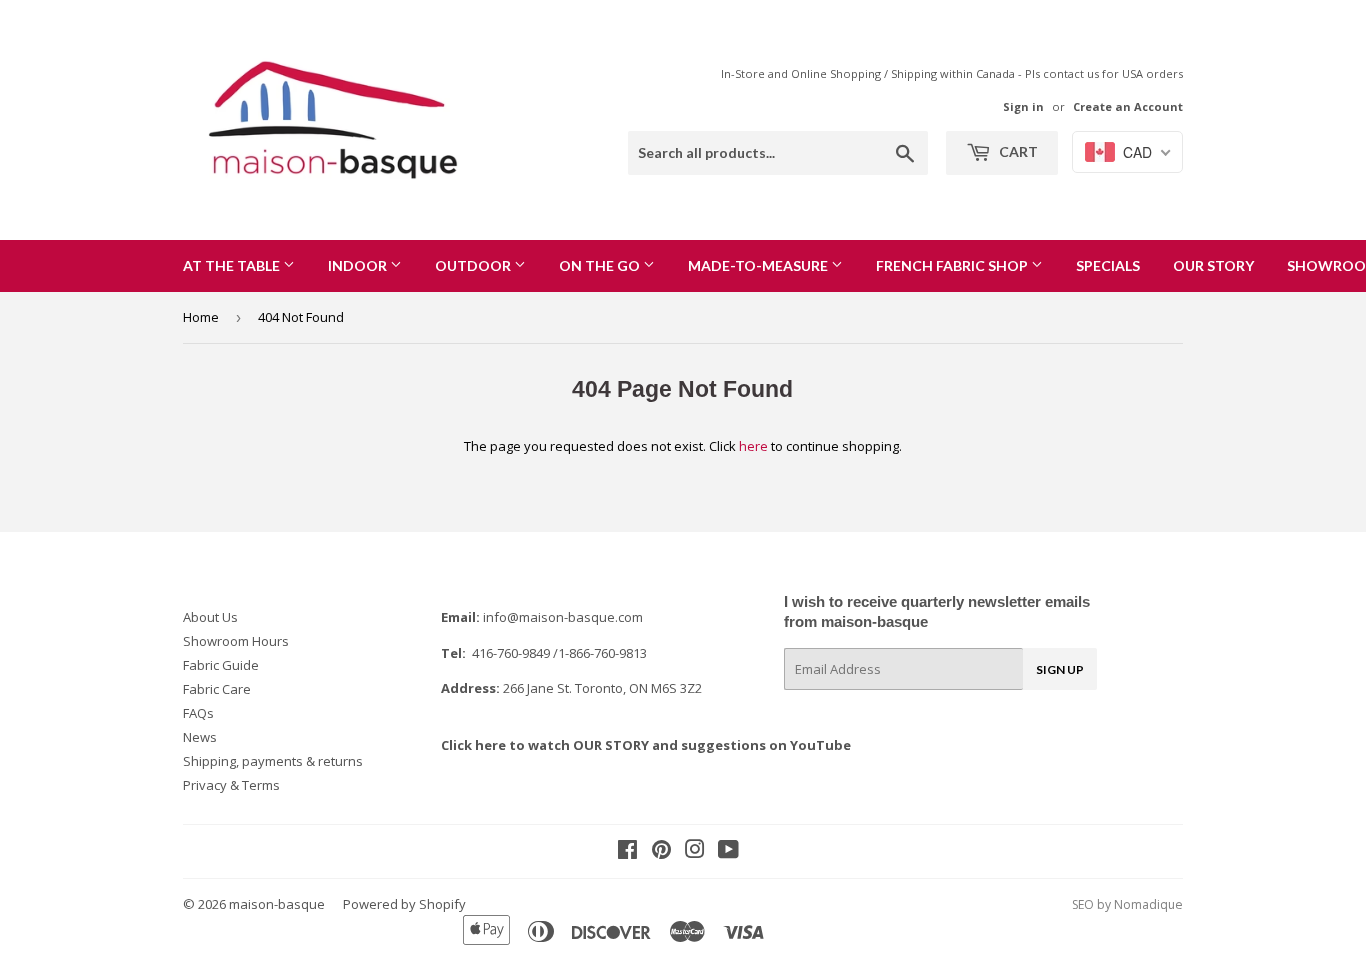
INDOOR (359, 265)
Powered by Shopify (404, 904)
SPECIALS (1108, 265)
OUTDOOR (474, 265)
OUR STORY (1213, 265)
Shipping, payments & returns (273, 761)
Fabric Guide (221, 665)
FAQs (198, 713)
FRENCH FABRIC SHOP (953, 265)
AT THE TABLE (233, 265)
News (200, 737)
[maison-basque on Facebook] (627, 852)
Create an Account (1128, 106)
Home (201, 317)
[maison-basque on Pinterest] (661, 852)
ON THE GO (601, 265)
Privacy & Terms (231, 785)
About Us (210, 617)
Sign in (1023, 106)
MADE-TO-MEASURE (759, 265)
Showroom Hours (236, 641)
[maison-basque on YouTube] (728, 852)
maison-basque (277, 904)
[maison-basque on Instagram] (695, 852)
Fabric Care (217, 689)
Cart (1017, 151)
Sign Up (1060, 669)
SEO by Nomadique (1127, 904)
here (753, 446)
